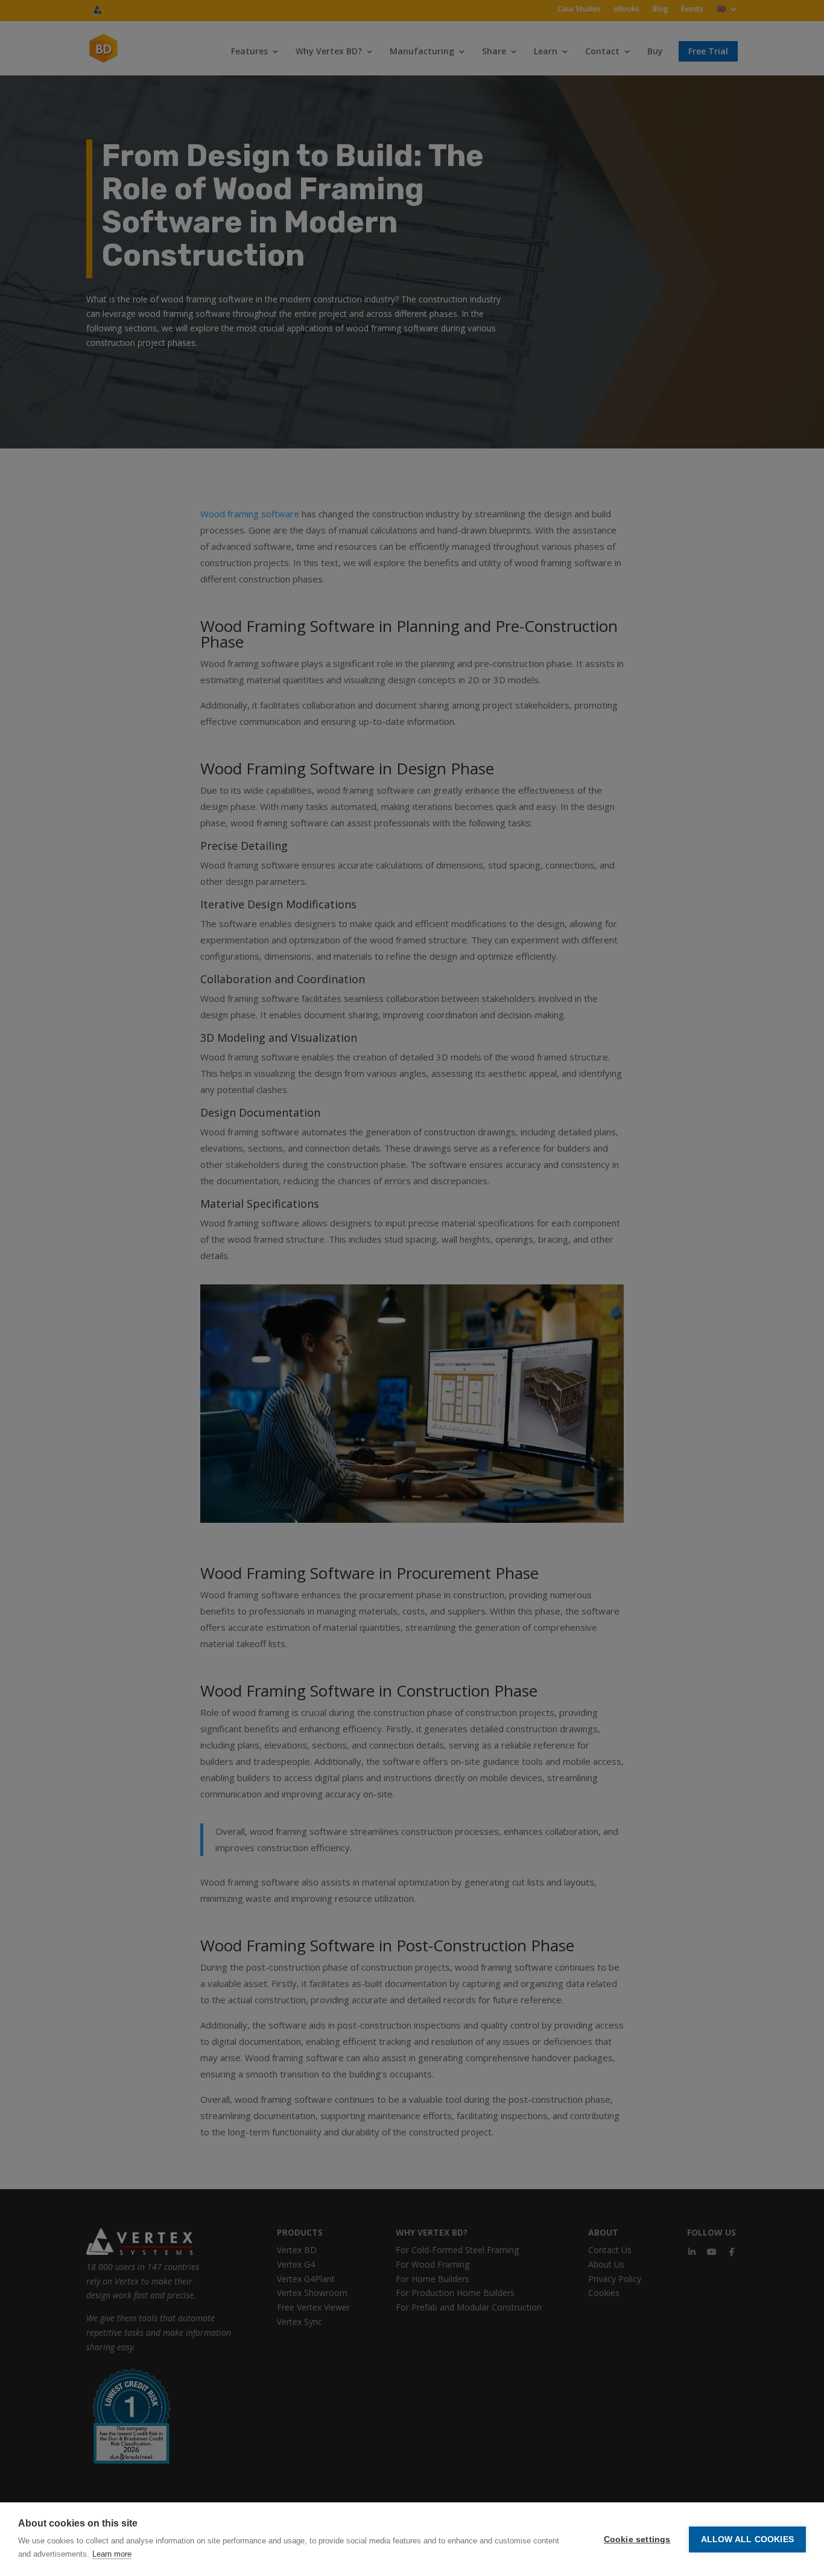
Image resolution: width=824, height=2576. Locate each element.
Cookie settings (637, 2539)
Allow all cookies (747, 2539)
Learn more (112, 2554)
